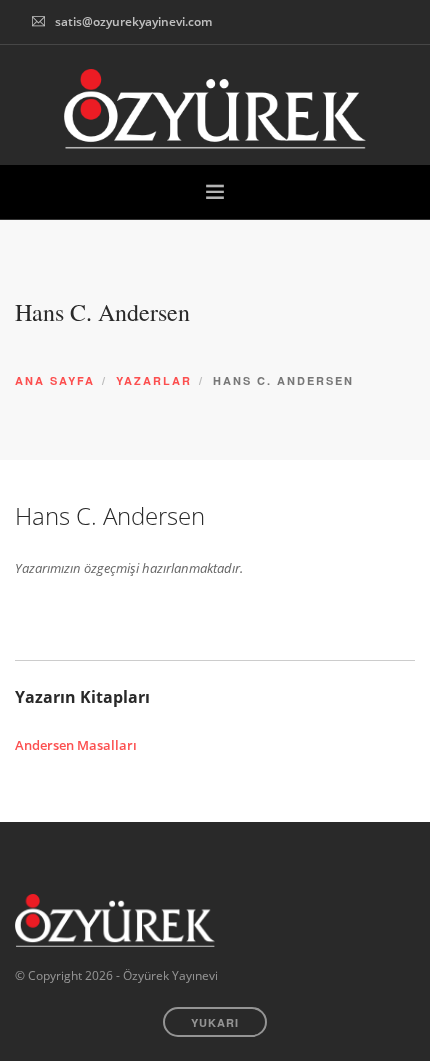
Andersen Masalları (76, 745)
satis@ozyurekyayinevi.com (133, 21)
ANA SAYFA (55, 380)
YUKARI (215, 1022)
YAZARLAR (154, 380)
